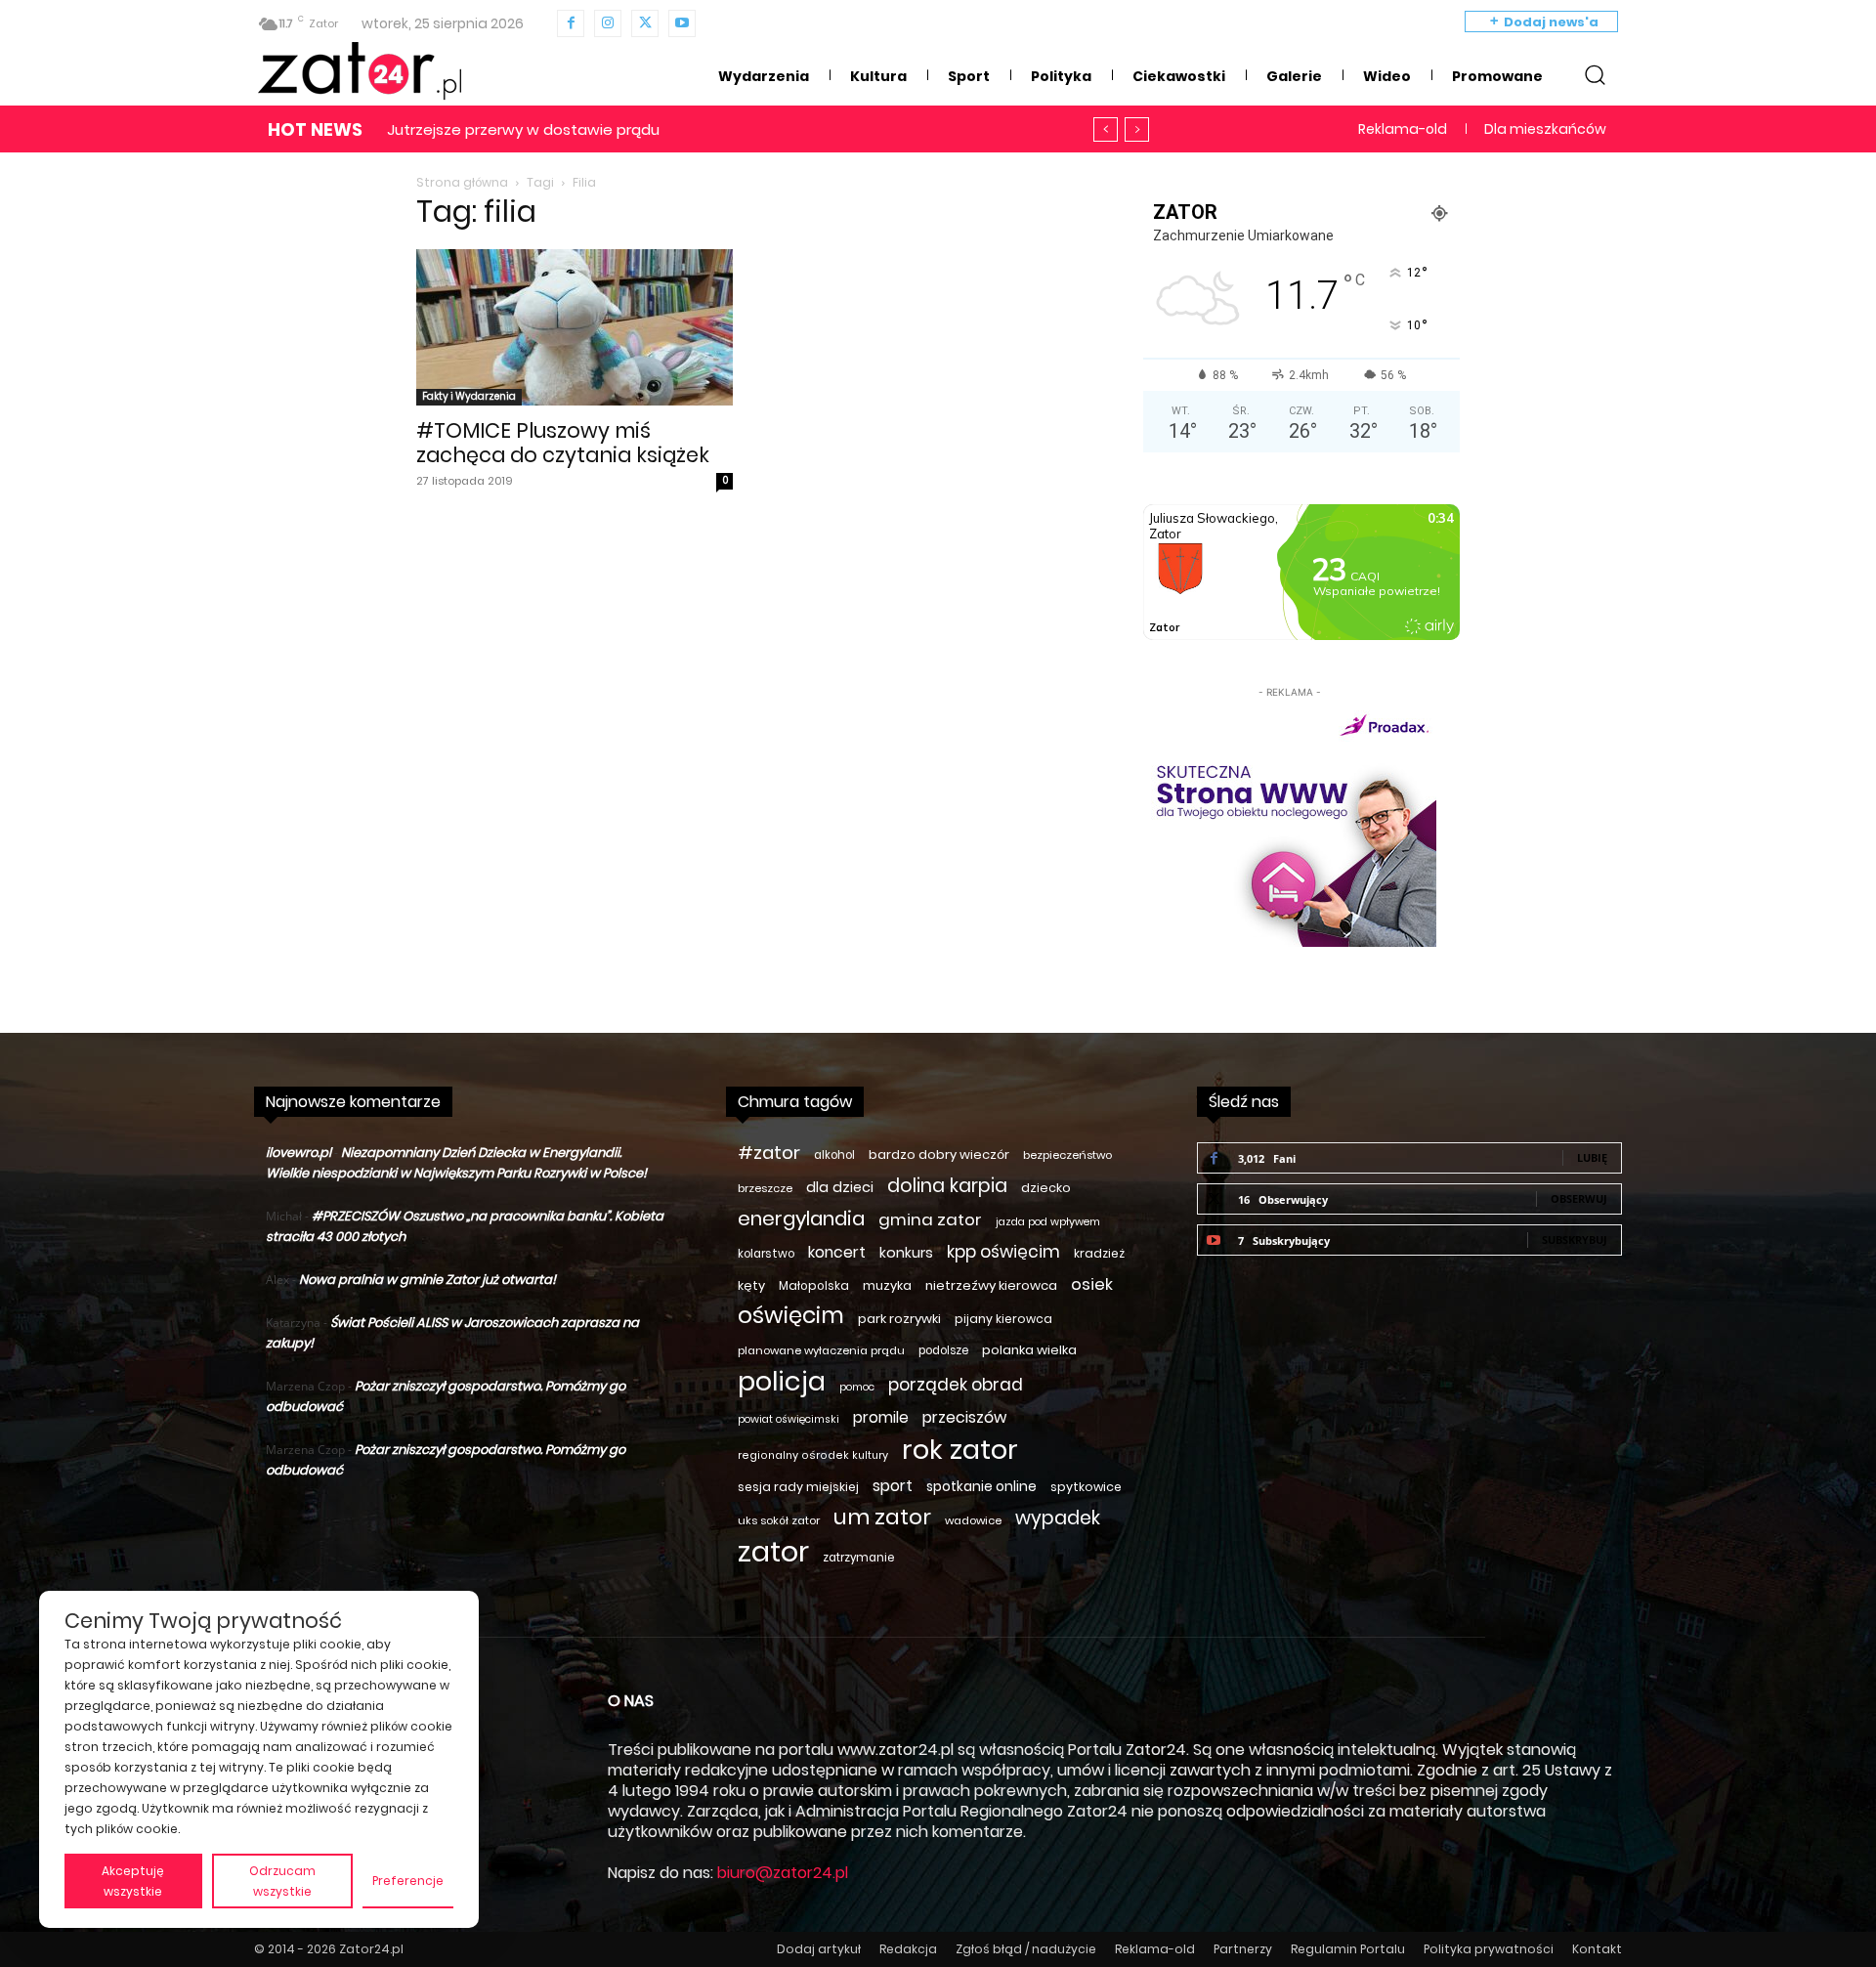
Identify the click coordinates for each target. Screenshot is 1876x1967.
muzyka (887, 1285)
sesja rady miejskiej (798, 1487)
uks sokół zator (779, 1520)
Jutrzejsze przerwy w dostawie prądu (523, 129)
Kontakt (1597, 1949)
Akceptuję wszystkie (133, 1881)
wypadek (1058, 1518)
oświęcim (791, 1316)
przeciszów (964, 1417)
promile (881, 1417)
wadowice (973, 1520)
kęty (751, 1285)
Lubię (1592, 1157)
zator (773, 1551)
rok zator (960, 1450)
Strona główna (462, 182)
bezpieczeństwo (1067, 1155)
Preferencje (408, 1881)
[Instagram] (608, 23)
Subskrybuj (1575, 1240)
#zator (769, 1153)
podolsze (943, 1350)
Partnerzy (1243, 1949)
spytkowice (1086, 1487)
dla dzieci (840, 1187)
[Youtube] (682, 23)
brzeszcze (765, 1188)
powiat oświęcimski (789, 1419)
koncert (837, 1252)
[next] (1137, 129)
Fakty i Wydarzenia (469, 396)
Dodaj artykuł (819, 1949)
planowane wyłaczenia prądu (821, 1350)
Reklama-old (1155, 1949)
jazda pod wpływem (1048, 1222)
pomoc (857, 1387)
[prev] (1106, 129)
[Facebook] (571, 23)
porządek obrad (956, 1385)
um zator (882, 1517)
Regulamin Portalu (1348, 1949)
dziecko (1046, 1188)
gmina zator (930, 1220)
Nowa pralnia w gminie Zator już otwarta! (427, 1280)
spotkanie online (981, 1486)
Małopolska (814, 1285)
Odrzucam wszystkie (282, 1881)
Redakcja (908, 1949)
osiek (1092, 1284)
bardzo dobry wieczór (939, 1155)
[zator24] (360, 71)
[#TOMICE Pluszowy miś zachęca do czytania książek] (575, 327)
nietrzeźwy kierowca (991, 1285)
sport (893, 1486)
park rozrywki (899, 1319)
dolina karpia (947, 1186)
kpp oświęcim (1003, 1252)
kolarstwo (766, 1254)
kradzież (1099, 1253)
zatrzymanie (858, 1558)
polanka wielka (1029, 1350)
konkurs (906, 1253)
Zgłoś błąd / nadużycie (1026, 1949)
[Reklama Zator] (1290, 825)
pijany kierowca (1003, 1319)
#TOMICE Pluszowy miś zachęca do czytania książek (563, 443)
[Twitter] (645, 23)
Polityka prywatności (1489, 1949)
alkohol (834, 1155)
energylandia (801, 1219)
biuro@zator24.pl (783, 1873)
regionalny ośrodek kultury (813, 1455)
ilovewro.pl (298, 1153)
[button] (1595, 74)
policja (782, 1381)
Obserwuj (1579, 1198)
